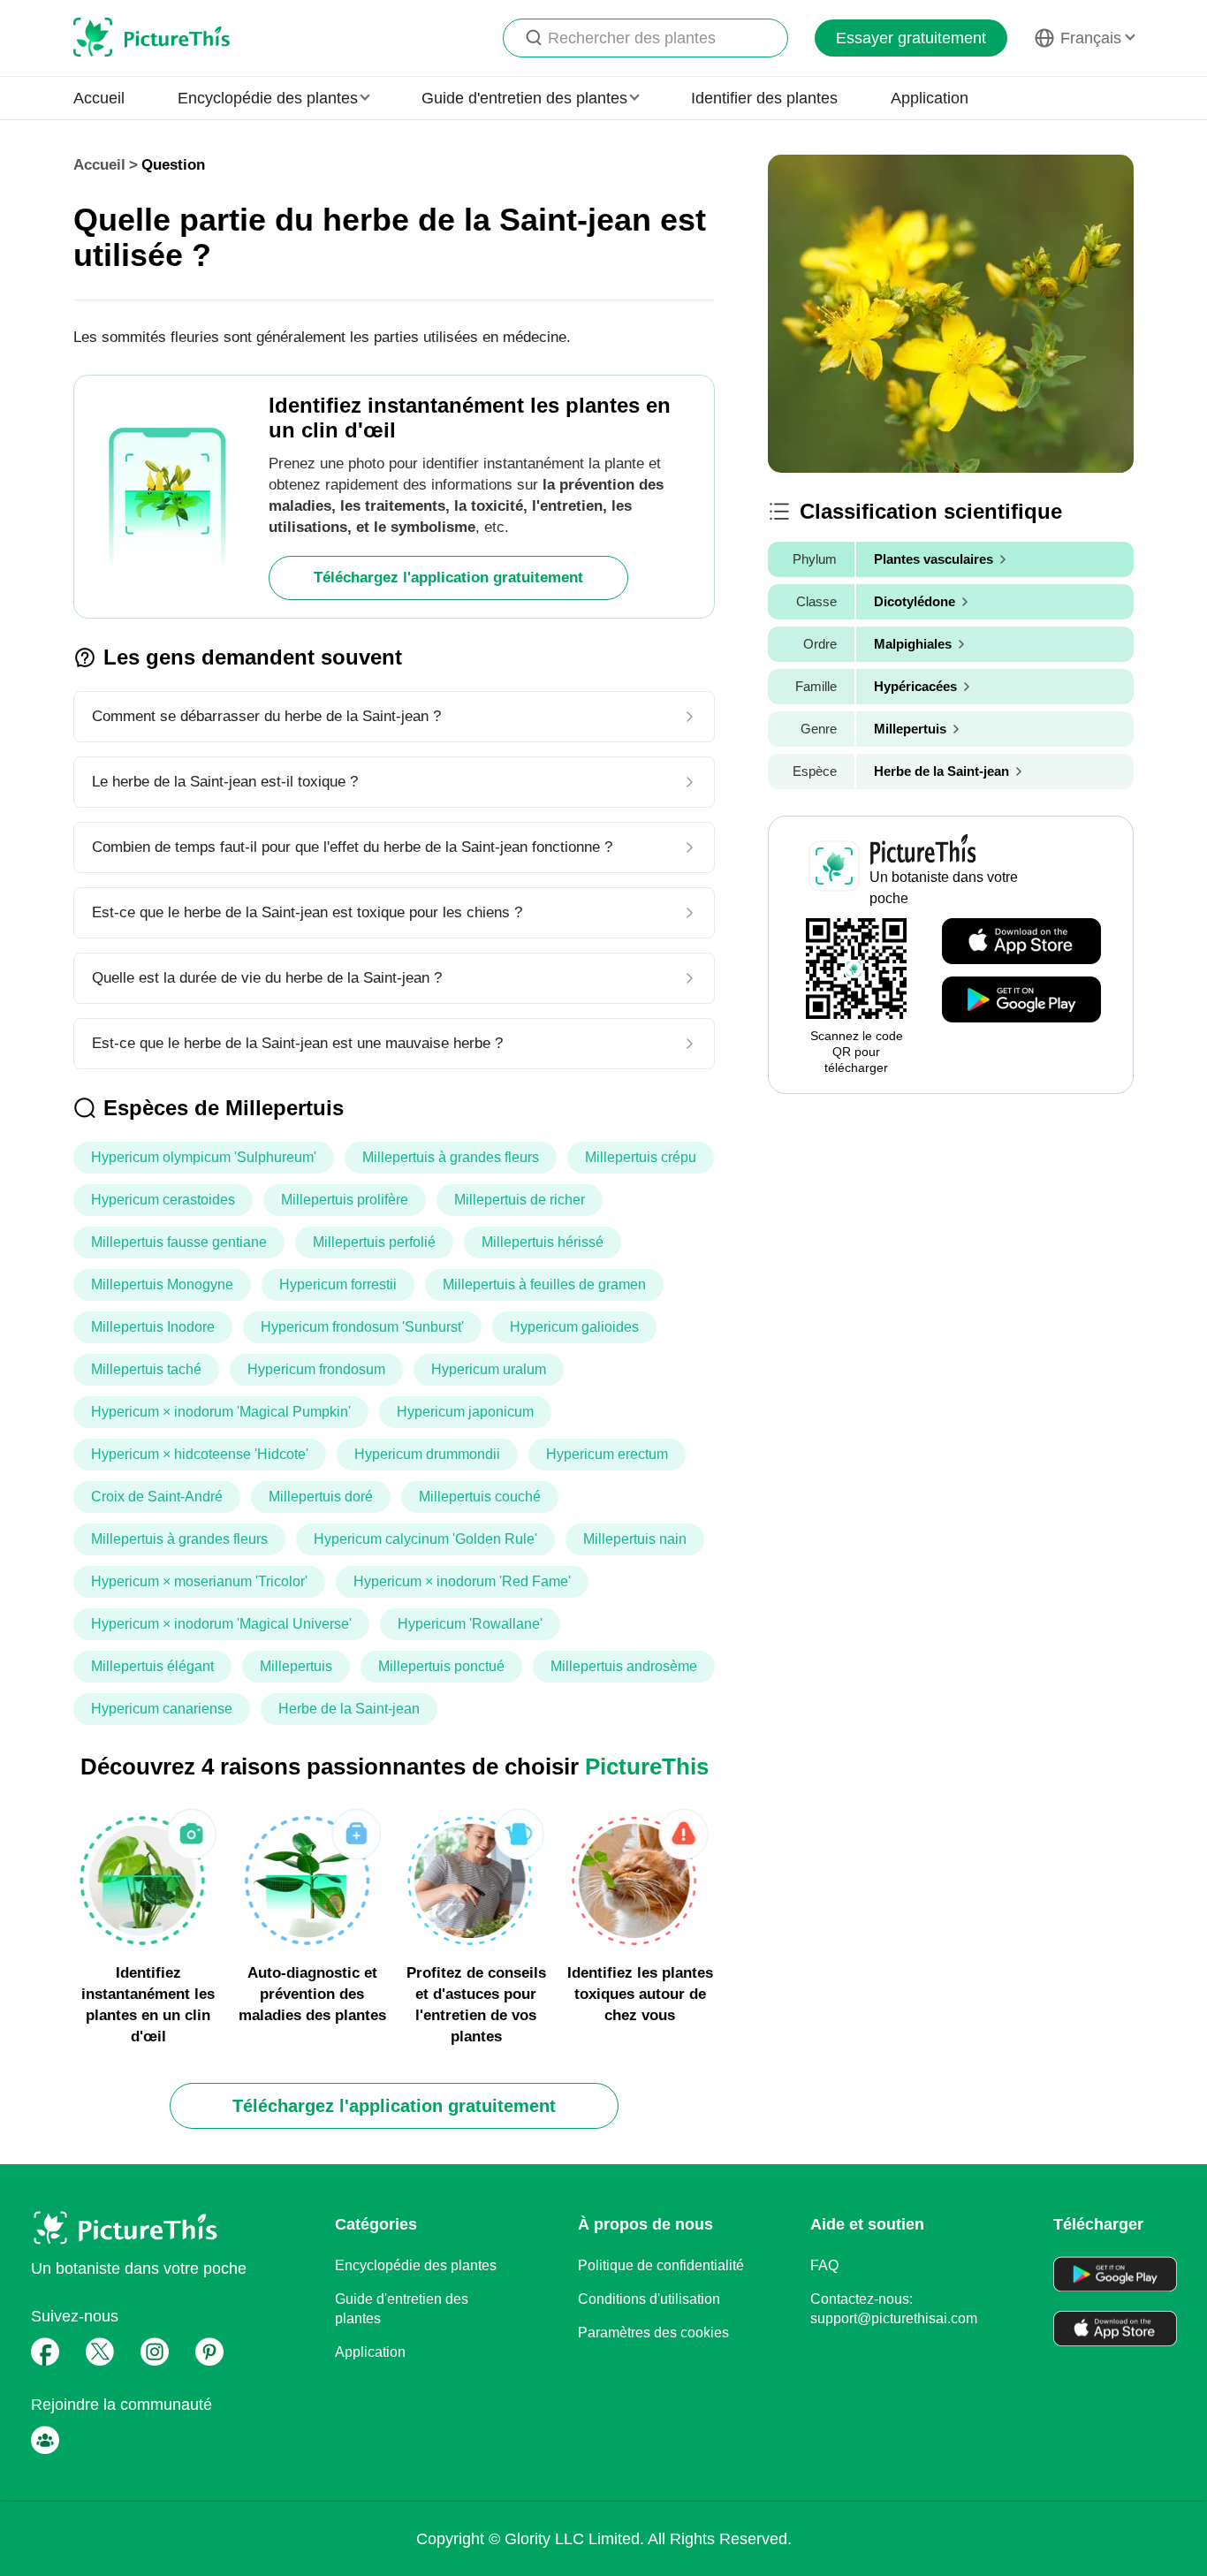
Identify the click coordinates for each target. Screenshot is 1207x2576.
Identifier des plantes (764, 98)
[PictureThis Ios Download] (1021, 942)
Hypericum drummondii (427, 1454)
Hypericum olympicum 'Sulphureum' (204, 1157)
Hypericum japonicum (465, 1412)
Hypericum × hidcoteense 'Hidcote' (200, 1454)
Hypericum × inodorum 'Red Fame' (462, 1581)
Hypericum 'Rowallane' (470, 1624)
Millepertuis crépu (641, 1157)
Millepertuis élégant (152, 1666)
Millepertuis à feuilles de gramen (544, 1284)
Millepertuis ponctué (441, 1666)
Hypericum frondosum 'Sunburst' (362, 1327)
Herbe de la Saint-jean (349, 1709)
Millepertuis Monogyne (162, 1284)
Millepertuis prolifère (345, 1200)
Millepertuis (296, 1666)
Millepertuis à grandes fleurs (451, 1157)
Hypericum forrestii (338, 1284)
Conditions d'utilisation (649, 2299)
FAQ (824, 2265)
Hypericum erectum (607, 1454)
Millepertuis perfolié (374, 1242)
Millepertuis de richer (520, 1200)
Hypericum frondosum (316, 1369)
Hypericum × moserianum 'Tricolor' (199, 1581)
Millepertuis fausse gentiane (179, 1242)
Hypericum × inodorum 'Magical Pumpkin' (221, 1412)
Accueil (99, 98)
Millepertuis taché (146, 1369)
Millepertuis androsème (624, 1666)
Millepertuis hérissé (543, 1242)
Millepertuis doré (321, 1497)
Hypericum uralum (489, 1369)
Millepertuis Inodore (153, 1327)
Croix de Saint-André (157, 1497)
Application (930, 98)
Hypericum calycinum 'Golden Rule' (425, 1539)
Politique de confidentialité (661, 2265)
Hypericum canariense (162, 1709)
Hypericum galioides (574, 1327)
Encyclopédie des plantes (416, 2265)
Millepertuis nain (635, 1539)
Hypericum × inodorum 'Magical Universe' (221, 1624)
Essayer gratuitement (911, 38)
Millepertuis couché (480, 1497)
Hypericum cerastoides (163, 1200)
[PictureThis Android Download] (1021, 1000)
